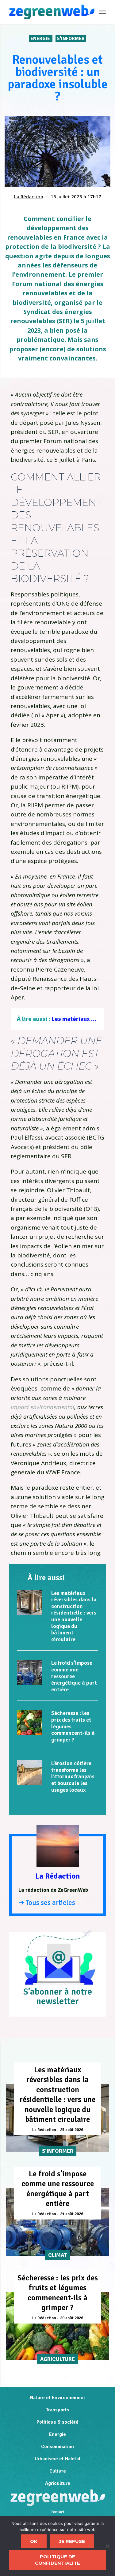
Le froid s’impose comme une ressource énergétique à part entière (74, 1676)
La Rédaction (29, 196)
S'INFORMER (71, 39)
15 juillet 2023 (66, 196)
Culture (58, 2471)
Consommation (57, 2447)
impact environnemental (42, 1407)
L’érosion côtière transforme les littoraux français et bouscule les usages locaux (73, 1776)
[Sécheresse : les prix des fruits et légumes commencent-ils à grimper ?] (29, 1723)
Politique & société (57, 2422)
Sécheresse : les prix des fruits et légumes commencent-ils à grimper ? (58, 2293)
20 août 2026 (72, 2318)
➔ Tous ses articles (47, 1903)
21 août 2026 (72, 2214)
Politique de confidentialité (57, 2560)
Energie (41, 39)
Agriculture (58, 2483)
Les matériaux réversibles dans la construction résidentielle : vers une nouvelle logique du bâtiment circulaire (74, 1616)
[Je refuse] (107, 2546)
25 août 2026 (72, 2130)
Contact (57, 2512)
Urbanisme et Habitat (58, 2459)
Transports (57, 2410)
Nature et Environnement (58, 2398)
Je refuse (72, 2541)
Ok (34, 2541)
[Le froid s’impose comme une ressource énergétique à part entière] (29, 1672)
